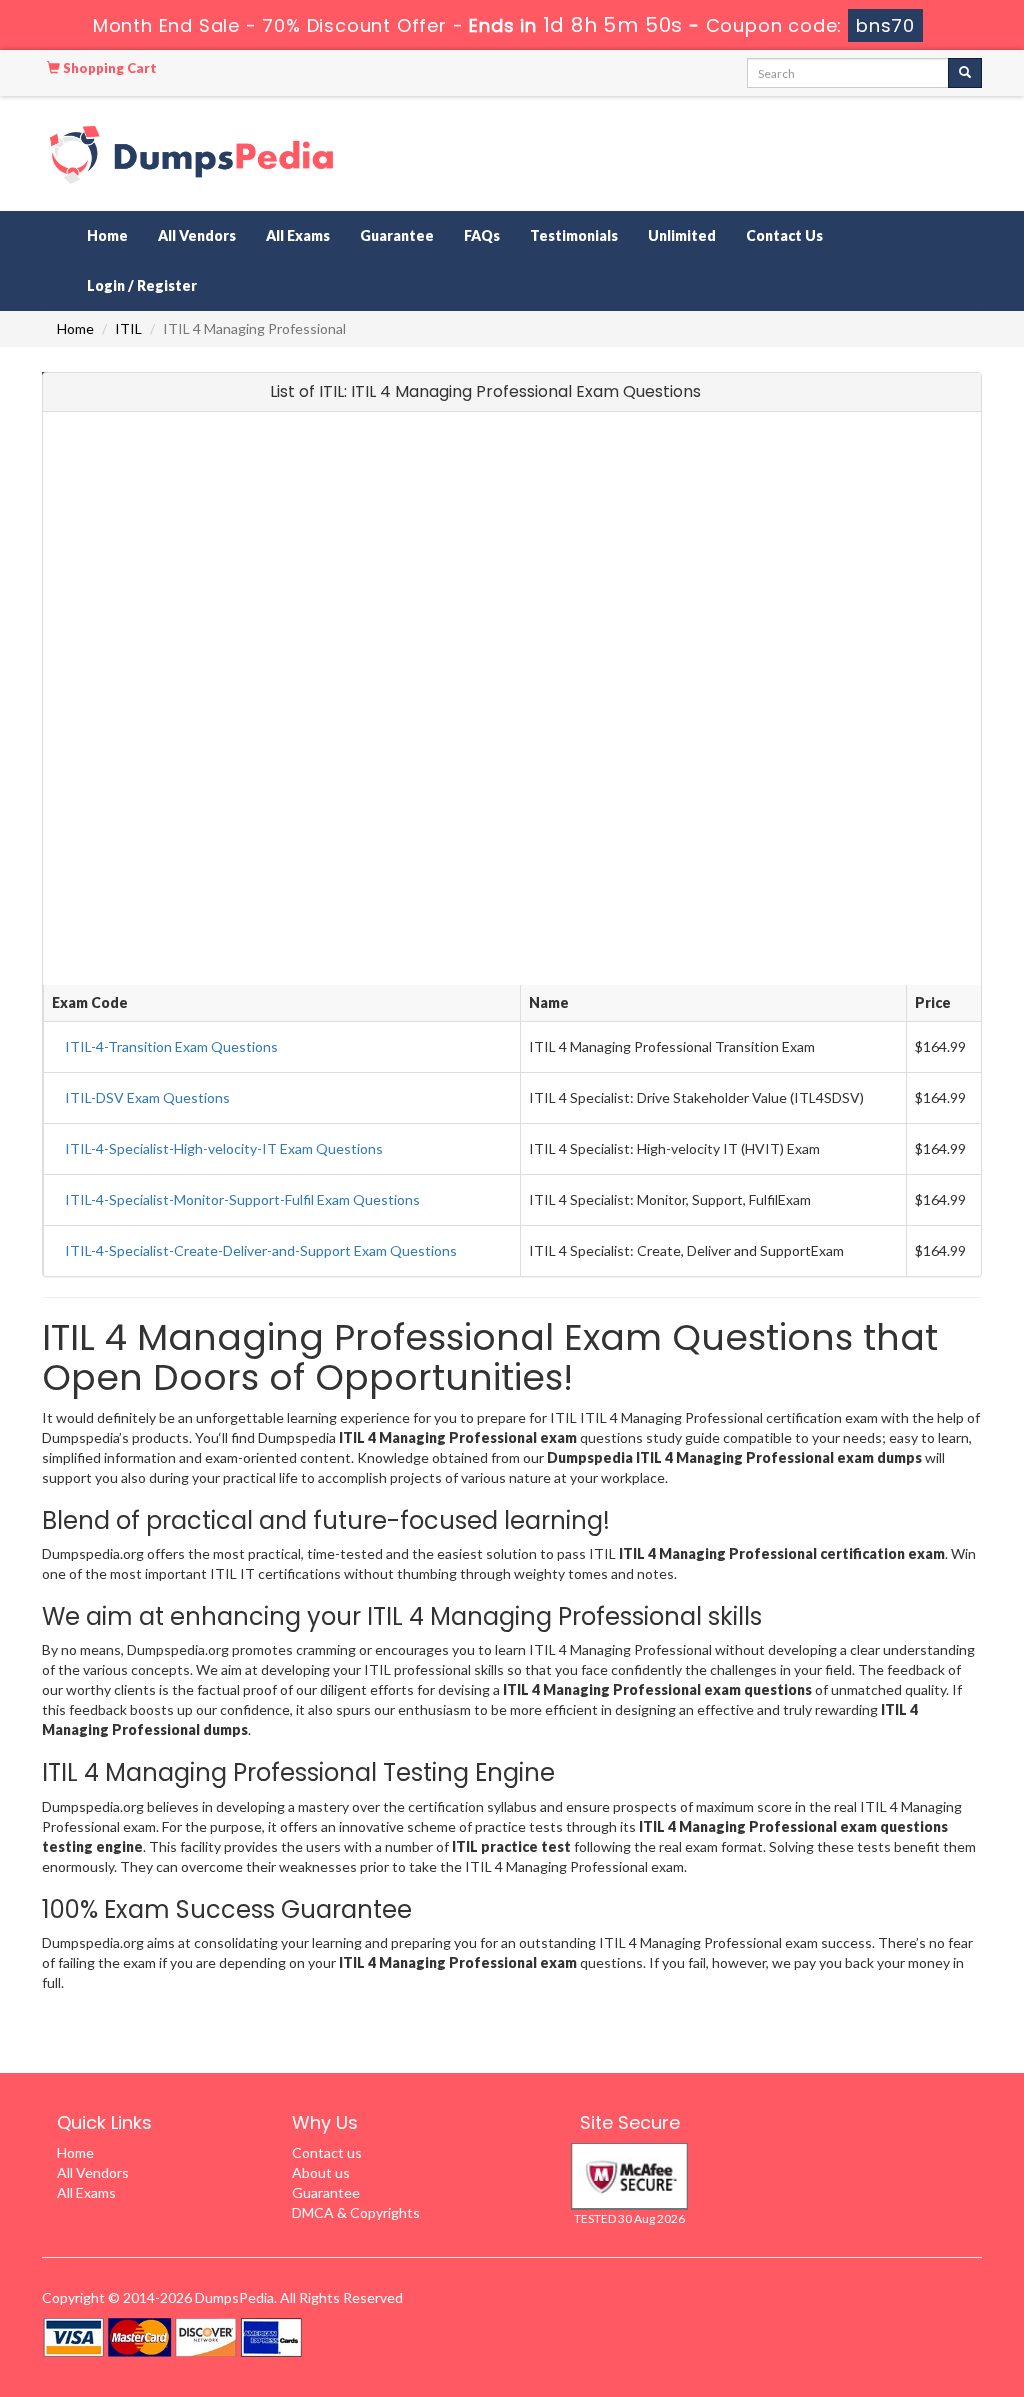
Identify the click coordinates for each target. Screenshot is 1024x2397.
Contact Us (784, 235)
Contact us (327, 2152)
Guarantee (397, 235)
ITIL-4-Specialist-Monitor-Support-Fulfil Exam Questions (242, 1199)
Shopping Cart (108, 68)
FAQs (482, 235)
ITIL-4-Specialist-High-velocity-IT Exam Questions (224, 1148)
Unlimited (682, 235)
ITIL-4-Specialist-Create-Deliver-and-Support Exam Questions (261, 1250)
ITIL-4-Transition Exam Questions (171, 1046)
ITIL (128, 328)
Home (107, 235)
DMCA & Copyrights (356, 2212)
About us (321, 2172)
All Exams (298, 235)
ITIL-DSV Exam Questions (147, 1097)
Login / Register (142, 285)
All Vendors (197, 235)
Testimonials (574, 235)
